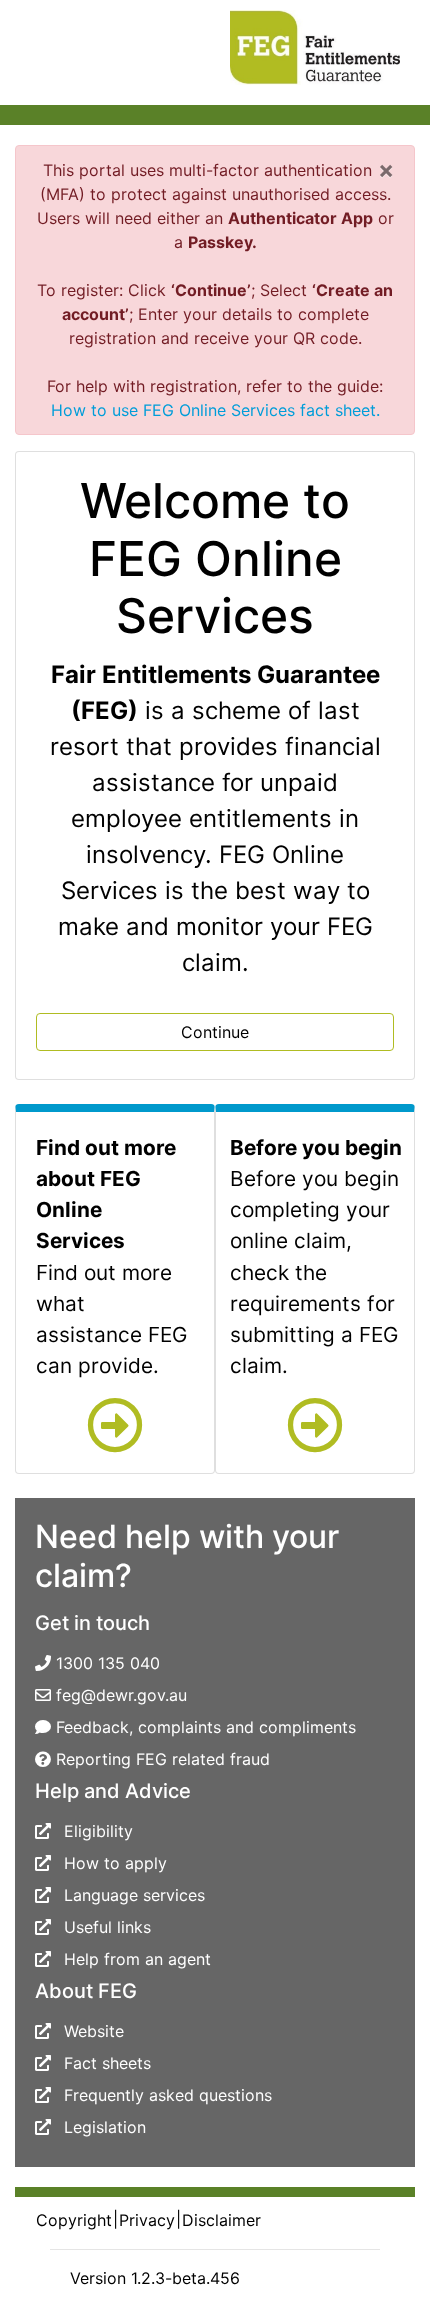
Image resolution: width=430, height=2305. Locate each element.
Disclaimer (221, 2220)
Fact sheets (107, 2063)
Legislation (105, 2127)
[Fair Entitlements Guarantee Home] (306, 44)
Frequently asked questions (168, 2095)
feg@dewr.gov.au (121, 1695)
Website (94, 2031)
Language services (134, 1895)
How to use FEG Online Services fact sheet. (215, 410)
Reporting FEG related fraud (163, 1759)
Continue (215, 1032)
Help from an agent (137, 1959)
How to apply (115, 1863)
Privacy (147, 2220)
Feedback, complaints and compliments (206, 1727)
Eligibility (98, 1831)
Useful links (107, 1927)
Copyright (74, 2220)
